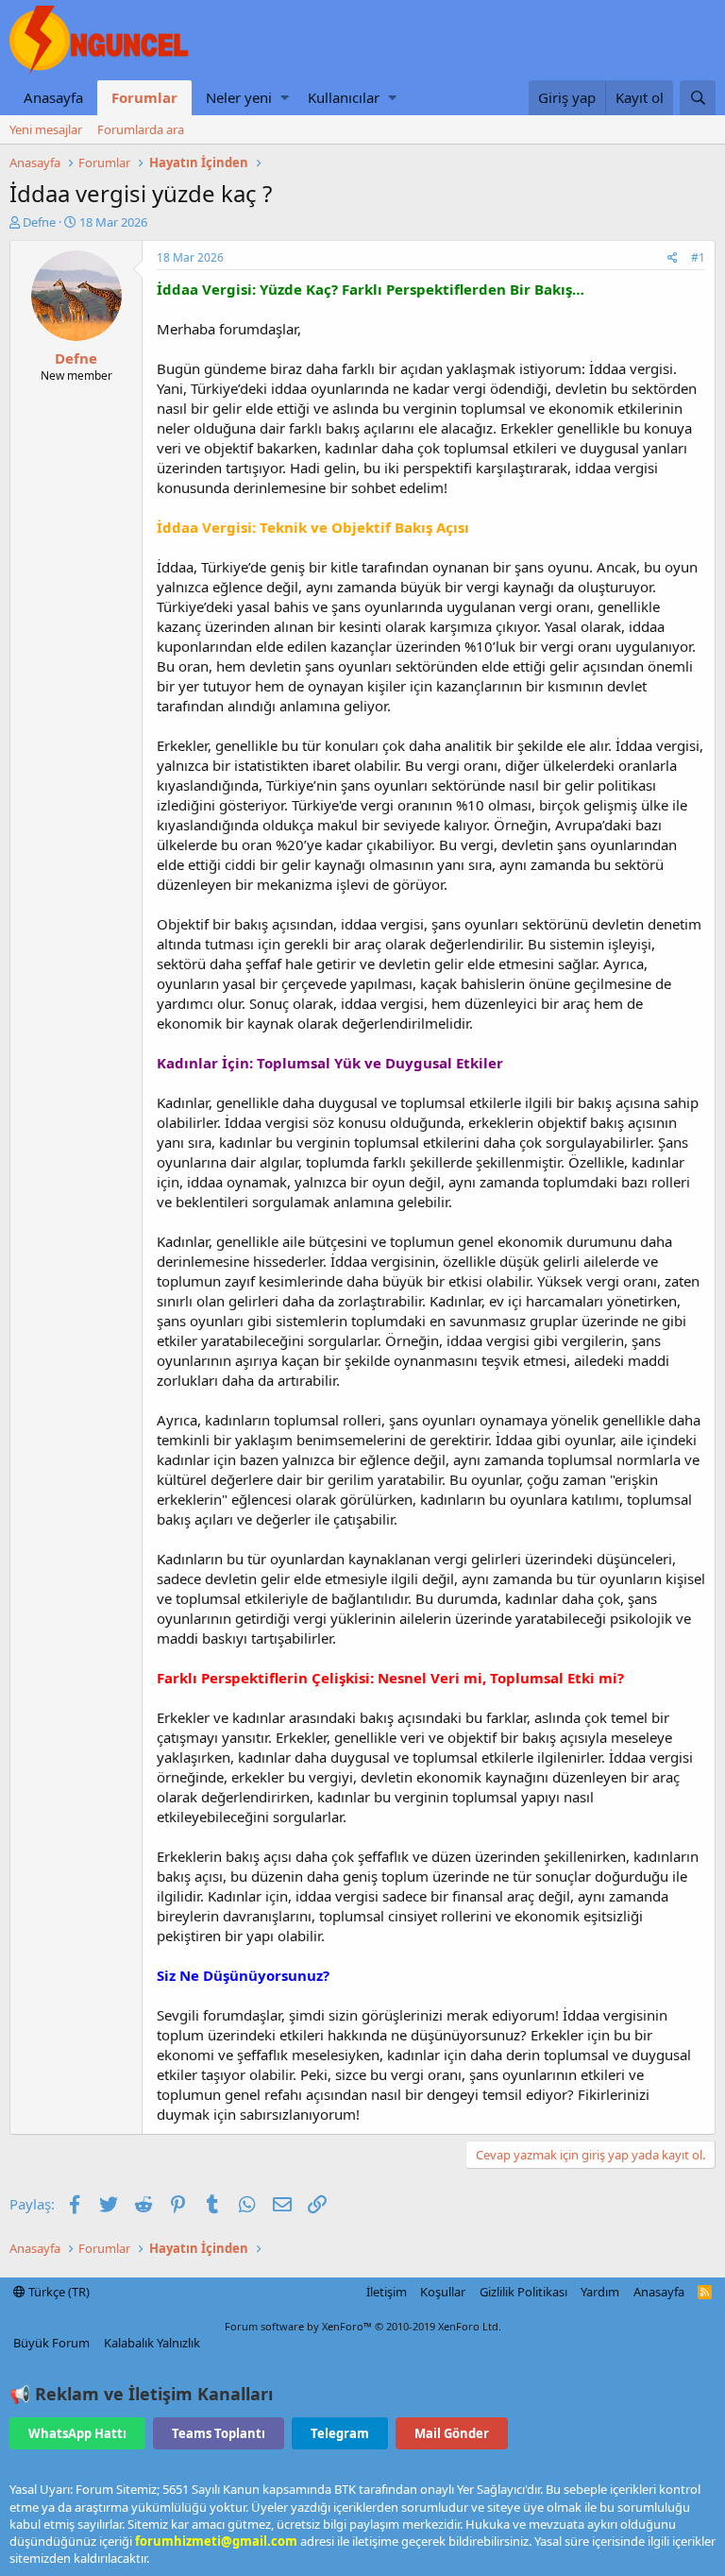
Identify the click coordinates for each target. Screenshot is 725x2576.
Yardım (600, 2292)
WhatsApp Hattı (77, 2433)
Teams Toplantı (219, 2433)
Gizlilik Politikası (523, 2292)
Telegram (340, 2433)
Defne (39, 222)
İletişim (387, 2292)
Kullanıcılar (344, 97)
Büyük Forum (51, 2343)
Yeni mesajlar (46, 129)
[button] (285, 98)
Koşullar (443, 2292)
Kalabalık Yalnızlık (152, 2343)
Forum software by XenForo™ (363, 2326)
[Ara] (698, 98)
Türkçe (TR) (58, 2292)
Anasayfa (53, 97)
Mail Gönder (452, 2433)
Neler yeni (239, 97)
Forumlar (144, 97)
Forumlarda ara (141, 129)
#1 (698, 257)
